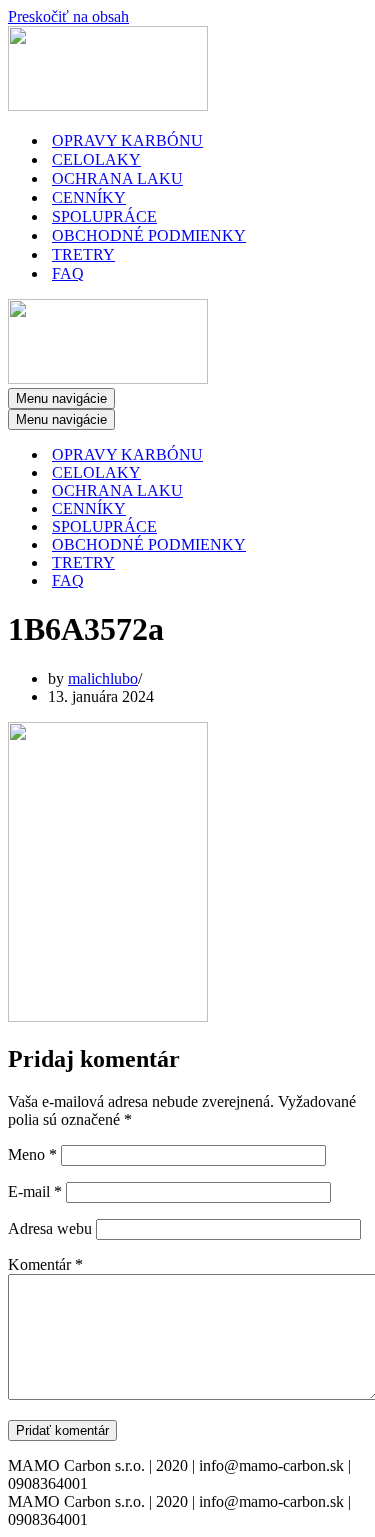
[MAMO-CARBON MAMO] (108, 105)
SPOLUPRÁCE (104, 216)
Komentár (45, 1264)
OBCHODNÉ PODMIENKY (149, 235)
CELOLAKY (96, 159)
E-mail (35, 1191)
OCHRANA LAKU (117, 178)
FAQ (68, 273)
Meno (32, 1154)
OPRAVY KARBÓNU (127, 140)
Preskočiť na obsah (68, 16)
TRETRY (83, 254)
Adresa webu (50, 1228)
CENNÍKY (89, 197)
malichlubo (103, 678)
